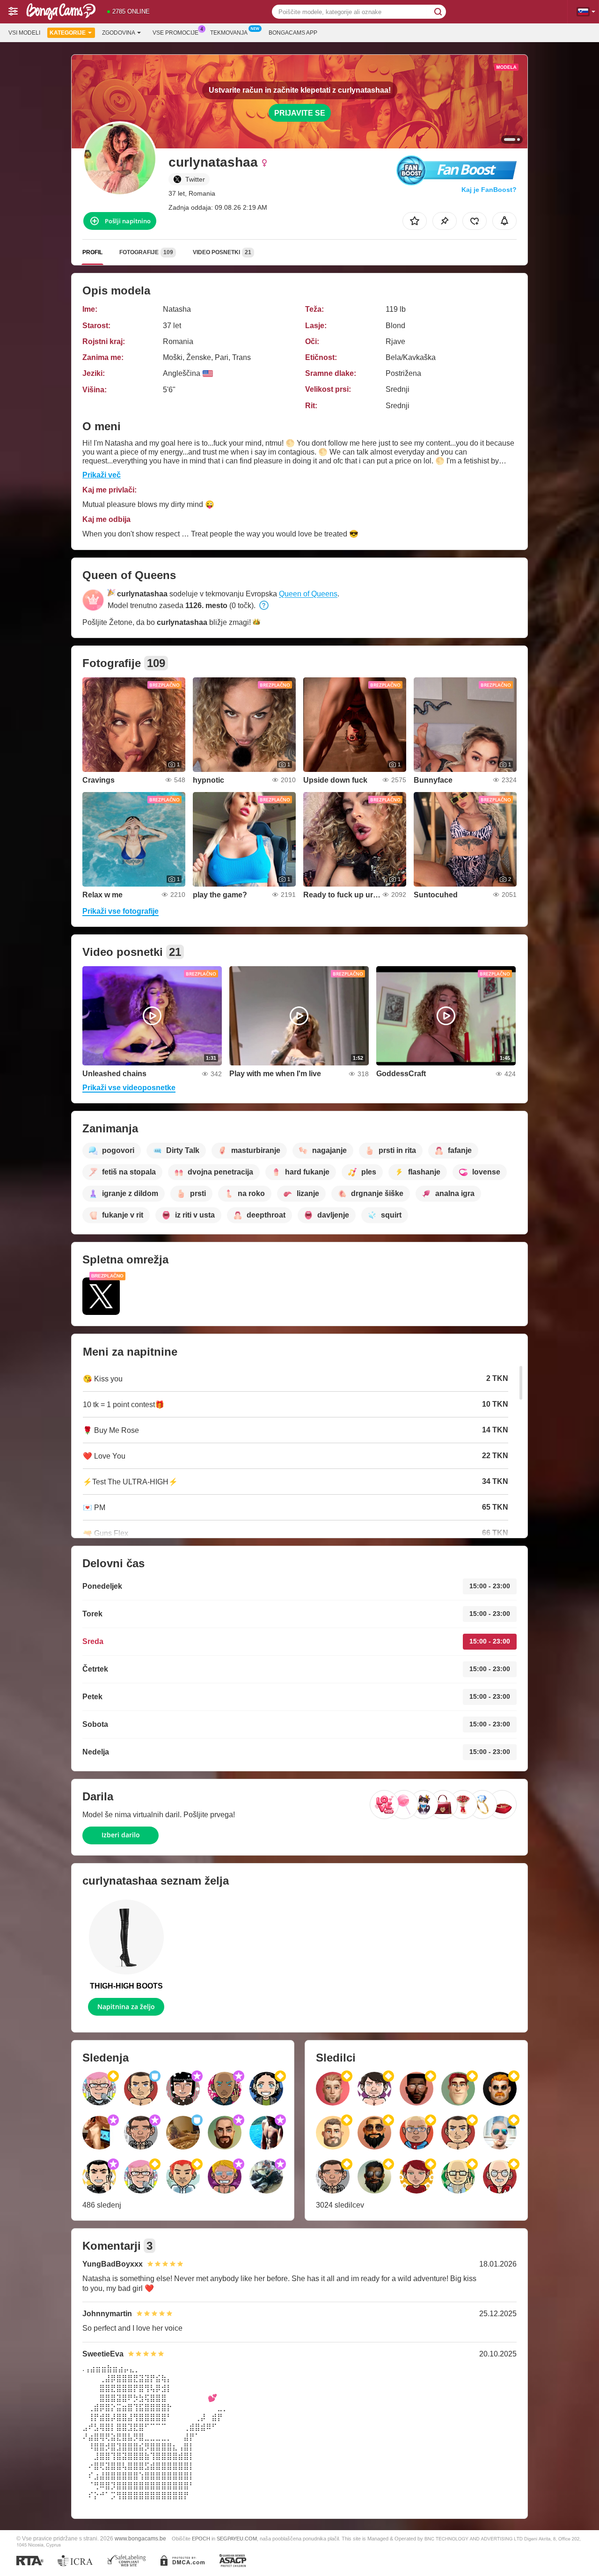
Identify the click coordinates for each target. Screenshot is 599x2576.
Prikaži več (102, 475)
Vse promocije (175, 33)
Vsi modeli (24, 33)
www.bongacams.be (140, 2538)
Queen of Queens (308, 594)
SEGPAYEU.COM (237, 2539)
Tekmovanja (229, 33)
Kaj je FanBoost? (489, 190)
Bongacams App (293, 33)
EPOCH (201, 2539)
